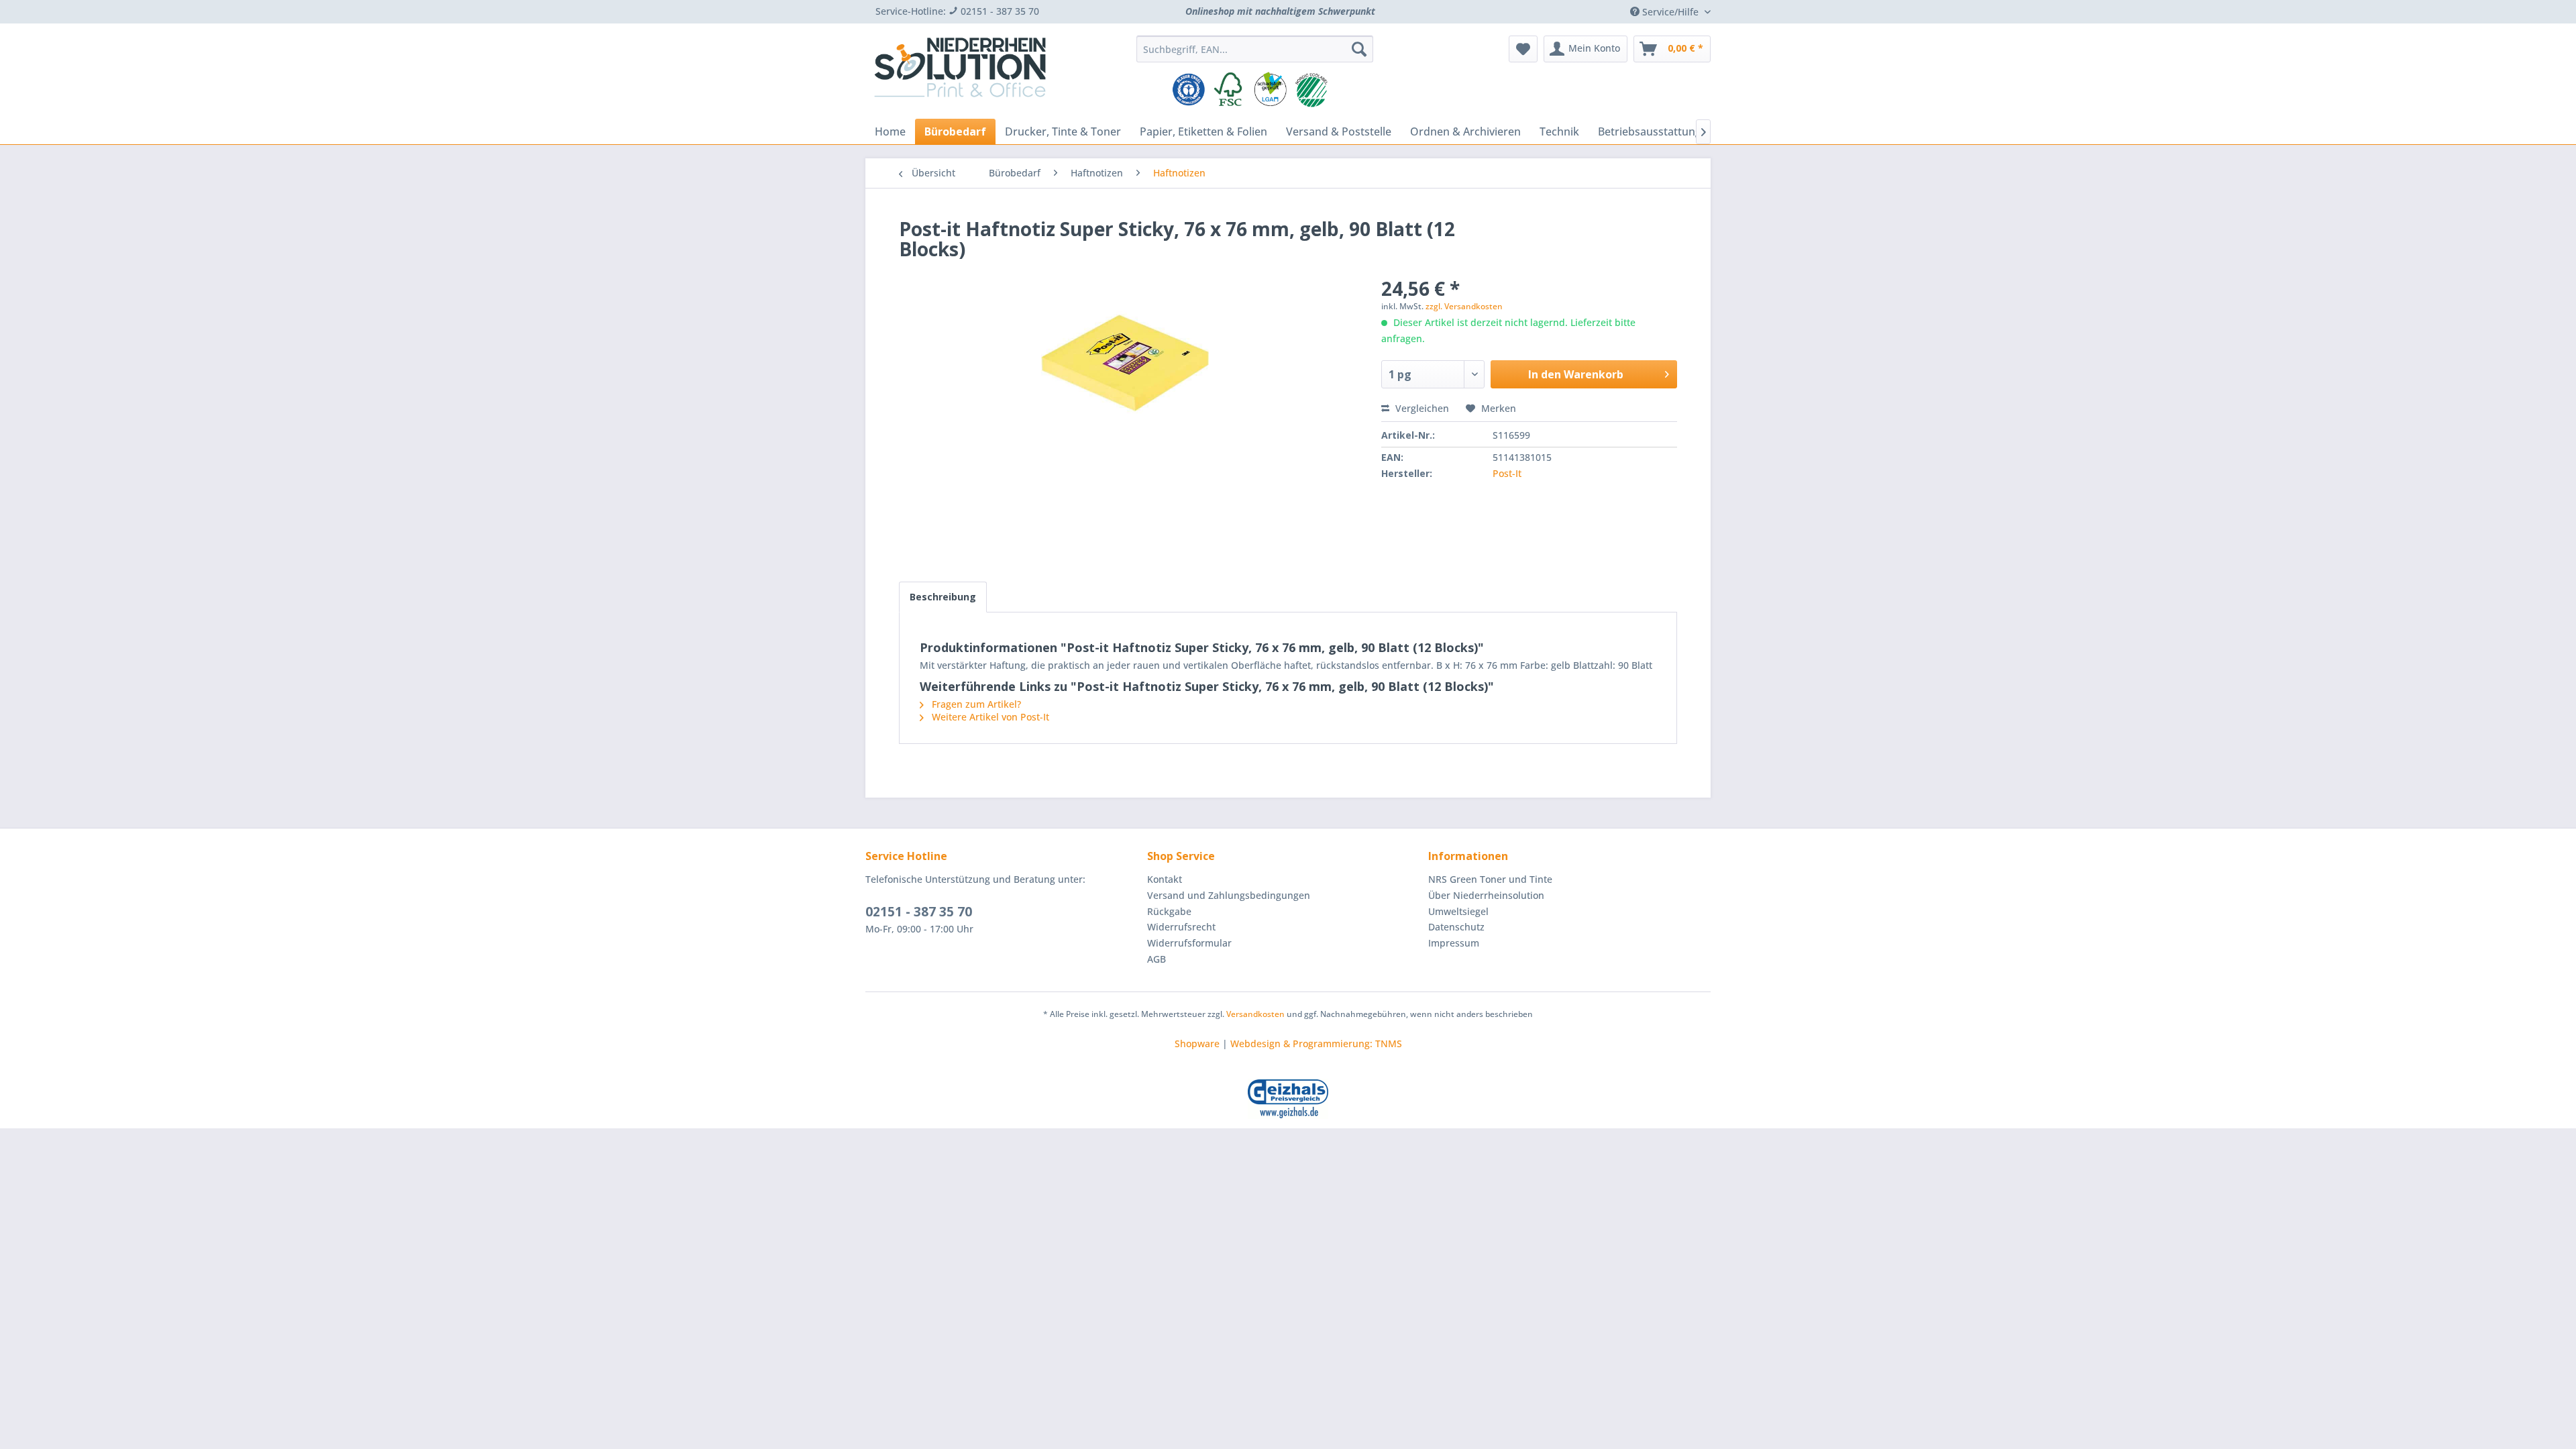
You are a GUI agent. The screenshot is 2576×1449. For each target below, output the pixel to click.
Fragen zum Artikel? (975, 704)
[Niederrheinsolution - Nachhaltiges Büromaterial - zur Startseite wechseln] (960, 72)
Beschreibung (943, 597)
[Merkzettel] (1523, 49)
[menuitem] (1255, 49)
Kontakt (1165, 879)
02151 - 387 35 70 (919, 912)
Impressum (1454, 943)
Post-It (1507, 473)
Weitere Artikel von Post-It (989, 717)
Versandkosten (1255, 1014)
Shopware (1197, 1043)
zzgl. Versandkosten (1464, 306)
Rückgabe (1169, 911)
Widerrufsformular (1189, 943)
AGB (1157, 959)
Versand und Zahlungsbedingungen (1229, 895)
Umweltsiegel (1458, 911)
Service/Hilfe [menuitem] (1670, 12)
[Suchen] (1359, 49)
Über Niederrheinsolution (1486, 895)
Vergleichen (1421, 408)
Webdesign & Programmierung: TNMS (1316, 1043)
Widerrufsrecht (1181, 927)
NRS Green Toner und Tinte (1490, 879)
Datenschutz (1456, 927)
